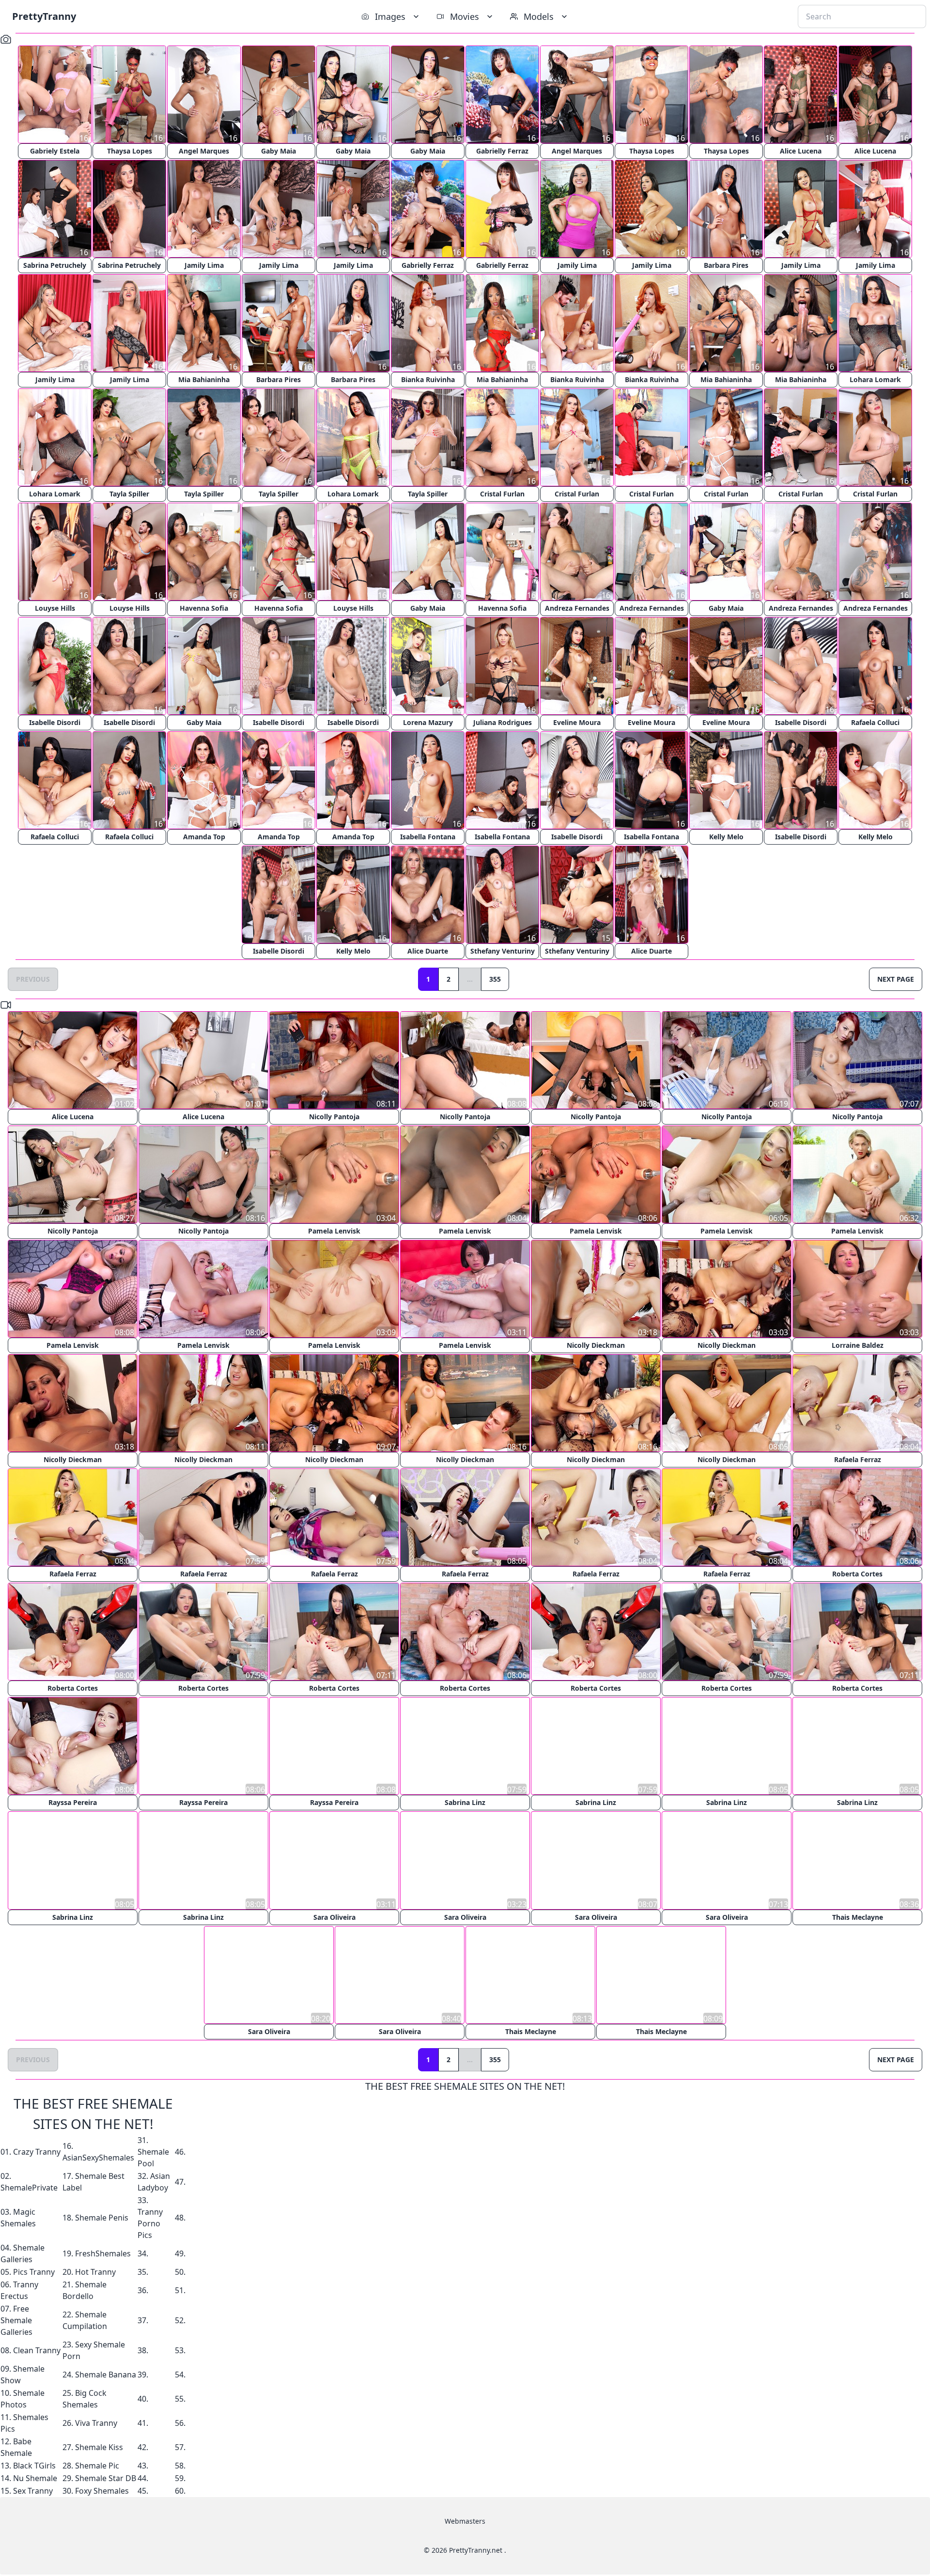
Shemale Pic (97, 2465)
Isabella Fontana (428, 837)
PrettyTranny (44, 16)
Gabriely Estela (55, 151)
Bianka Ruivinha (428, 379)
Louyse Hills (55, 608)
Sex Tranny (33, 2490)
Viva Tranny (96, 2422)
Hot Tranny (95, 2271)
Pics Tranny (34, 2271)
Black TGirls (34, 2465)
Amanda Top (204, 837)
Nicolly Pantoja (334, 1117)
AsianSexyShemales (98, 2157)
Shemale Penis (102, 2217)
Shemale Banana (106, 2374)
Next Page (896, 979)
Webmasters (465, 2521)
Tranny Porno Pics (150, 2223)
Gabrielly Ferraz (502, 151)
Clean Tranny (37, 2350)
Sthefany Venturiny (503, 951)
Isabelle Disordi (55, 722)
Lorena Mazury (428, 722)
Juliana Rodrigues (503, 722)
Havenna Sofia (204, 608)
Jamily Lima (204, 265)
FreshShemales (103, 2253)
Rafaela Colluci (875, 722)
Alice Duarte (428, 951)
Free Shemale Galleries (16, 2320)
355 (495, 979)
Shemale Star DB (106, 2478)
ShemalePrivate (29, 2187)
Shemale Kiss (99, 2447)
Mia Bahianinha (204, 379)
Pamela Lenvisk (334, 1231)
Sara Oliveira (334, 1917)
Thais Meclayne (858, 1917)
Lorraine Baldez (858, 1345)
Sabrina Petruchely (55, 265)
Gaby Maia (279, 151)
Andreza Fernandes (577, 608)
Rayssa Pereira (73, 1802)
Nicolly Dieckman (596, 1345)
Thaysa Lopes (130, 151)
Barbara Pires (726, 265)
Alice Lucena (801, 151)
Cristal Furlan (502, 494)
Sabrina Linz (465, 1802)
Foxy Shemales (102, 2490)
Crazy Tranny (37, 2151)
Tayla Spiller (129, 494)
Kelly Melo (726, 837)
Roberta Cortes (857, 1574)
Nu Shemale (35, 2478)
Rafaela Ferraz (858, 1459)
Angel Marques (204, 151)
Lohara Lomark (875, 379)
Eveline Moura (577, 722)
